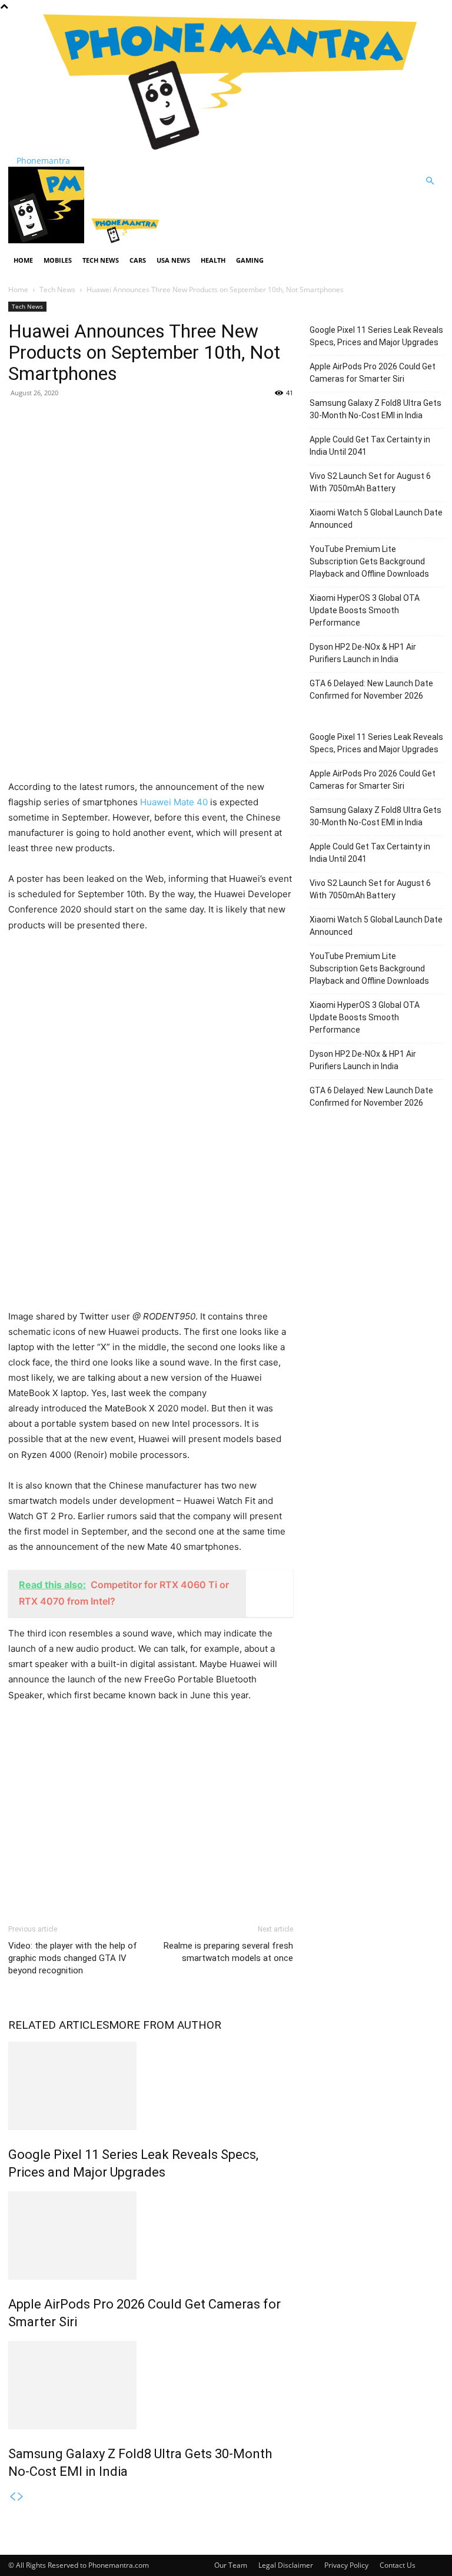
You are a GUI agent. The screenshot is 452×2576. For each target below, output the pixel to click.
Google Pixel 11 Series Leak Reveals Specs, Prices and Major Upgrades (376, 336)
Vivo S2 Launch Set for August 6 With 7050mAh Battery (370, 482)
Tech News (101, 260)
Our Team (231, 2565)
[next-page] (21, 2497)
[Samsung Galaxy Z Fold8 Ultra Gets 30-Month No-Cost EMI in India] (151, 2385)
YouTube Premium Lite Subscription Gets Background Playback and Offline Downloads (369, 561)
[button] (430, 181)
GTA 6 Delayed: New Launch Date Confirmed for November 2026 (371, 690)
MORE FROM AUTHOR (165, 2025)
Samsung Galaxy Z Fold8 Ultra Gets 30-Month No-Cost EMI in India (375, 409)
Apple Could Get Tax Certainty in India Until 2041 (370, 446)
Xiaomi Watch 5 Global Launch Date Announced (376, 519)
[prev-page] (12, 2497)
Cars (138, 260)
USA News (173, 260)
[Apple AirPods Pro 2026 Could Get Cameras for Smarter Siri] (151, 2236)
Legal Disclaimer (286, 2565)
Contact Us (398, 2565)
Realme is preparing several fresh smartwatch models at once (228, 1952)
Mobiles (58, 260)
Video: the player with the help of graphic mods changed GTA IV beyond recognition (73, 1958)
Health (213, 260)
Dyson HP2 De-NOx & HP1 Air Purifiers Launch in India (363, 653)
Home (23, 260)
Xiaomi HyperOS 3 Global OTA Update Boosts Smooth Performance (365, 610)
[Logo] (47, 240)
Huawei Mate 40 (173, 802)
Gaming (250, 260)
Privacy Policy (346, 2565)
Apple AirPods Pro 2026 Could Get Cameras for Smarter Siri (373, 373)
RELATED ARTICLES (59, 2025)
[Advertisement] (151, 493)
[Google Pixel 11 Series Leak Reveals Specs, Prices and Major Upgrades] (151, 2086)
